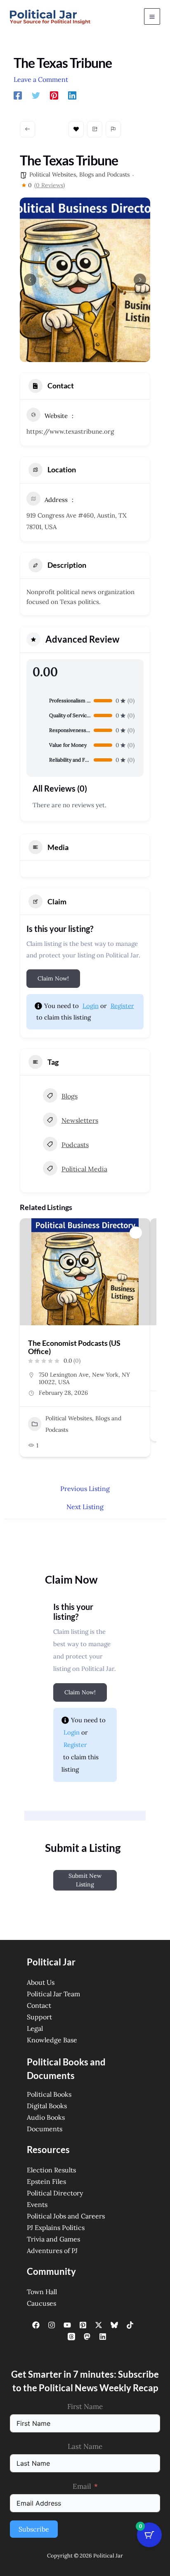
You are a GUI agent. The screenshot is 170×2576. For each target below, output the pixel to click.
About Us (41, 1982)
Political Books (49, 2094)
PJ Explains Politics (56, 2228)
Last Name (85, 2446)
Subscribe (34, 2529)
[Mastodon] (87, 2337)
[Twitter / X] (99, 2325)
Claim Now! (53, 978)
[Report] (113, 129)
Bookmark (76, 129)
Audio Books (46, 2117)
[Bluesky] (114, 2325)
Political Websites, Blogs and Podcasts (79, 174)
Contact (39, 2005)
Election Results (51, 2170)
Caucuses (41, 2303)
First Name (85, 2406)
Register (122, 1006)
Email (82, 2486)
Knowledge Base (52, 2040)
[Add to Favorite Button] (136, 1233)
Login (91, 1006)
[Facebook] (18, 95)
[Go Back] (27, 129)
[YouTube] (67, 2325)
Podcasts (75, 1145)
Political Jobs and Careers (66, 2216)
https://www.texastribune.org (70, 431)
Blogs (70, 1096)
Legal (35, 2028)
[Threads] (71, 2337)
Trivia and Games (53, 2239)
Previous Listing (85, 1489)
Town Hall (42, 2292)
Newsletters (80, 1120)
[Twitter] (36, 95)
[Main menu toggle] (152, 16)
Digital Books (47, 2106)
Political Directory (55, 2193)
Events (37, 2204)
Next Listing (85, 1507)
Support (39, 2017)
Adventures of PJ (52, 2251)
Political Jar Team (53, 1994)
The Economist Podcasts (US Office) (74, 1347)
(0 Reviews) (50, 185)
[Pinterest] (54, 95)
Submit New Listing (85, 1880)
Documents (45, 2129)
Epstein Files (46, 2181)
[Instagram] (52, 2325)
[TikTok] (130, 2325)
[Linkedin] (72, 95)
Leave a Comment (41, 79)
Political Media (84, 1169)
